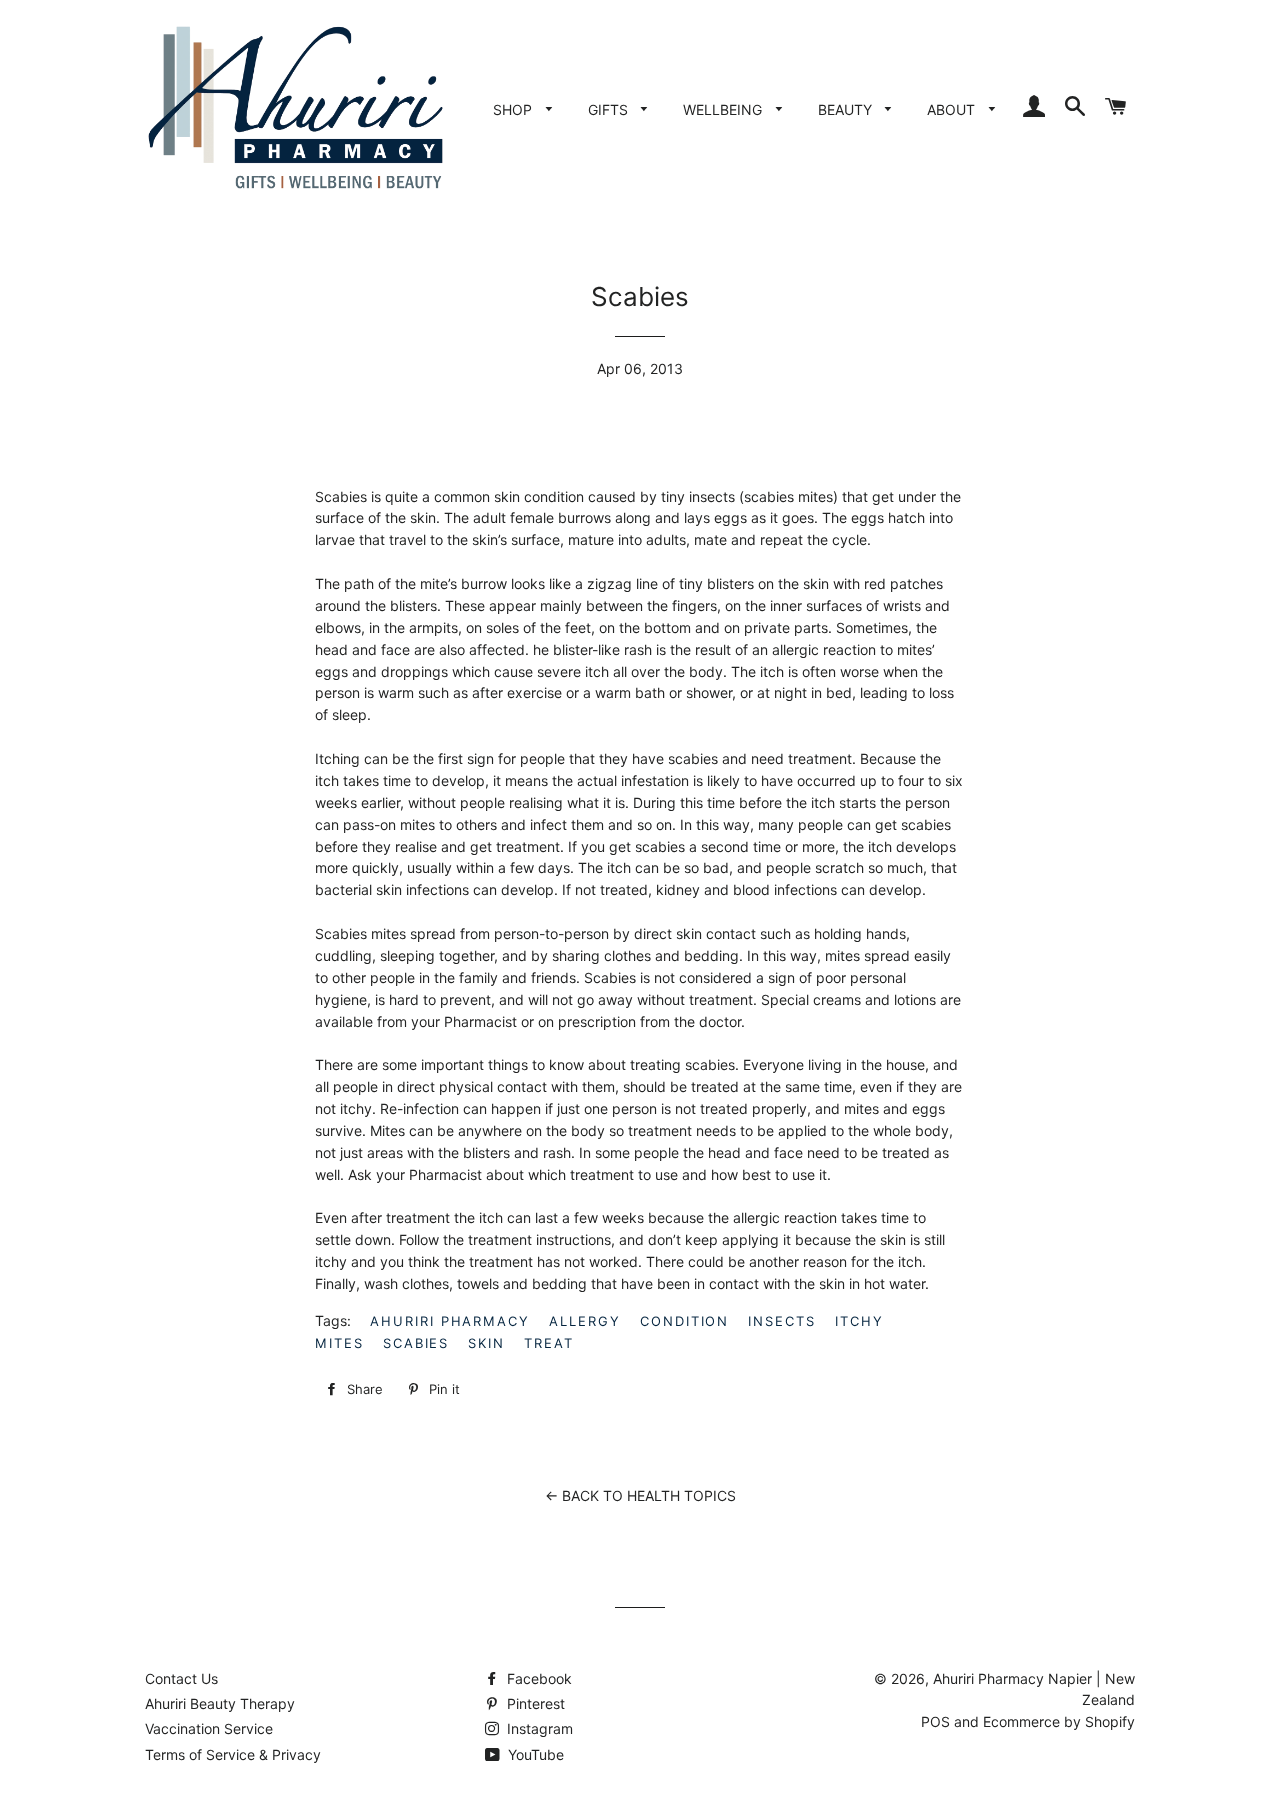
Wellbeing (724, 109)
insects (782, 1321)
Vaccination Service (209, 1728)
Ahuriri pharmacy (450, 1321)
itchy (859, 1321)
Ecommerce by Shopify (1059, 1721)
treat (549, 1343)
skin (486, 1343)
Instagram (538, 1728)
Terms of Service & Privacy (233, 1754)
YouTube (534, 1754)
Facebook (537, 1678)
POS (935, 1721)
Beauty (847, 109)
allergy (585, 1321)
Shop (514, 109)
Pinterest (534, 1703)
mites (339, 1343)
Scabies (416, 1343)
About (953, 109)
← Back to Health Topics (640, 1495)
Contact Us (181, 1678)
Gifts (610, 109)
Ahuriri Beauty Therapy (220, 1703)
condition (685, 1321)
